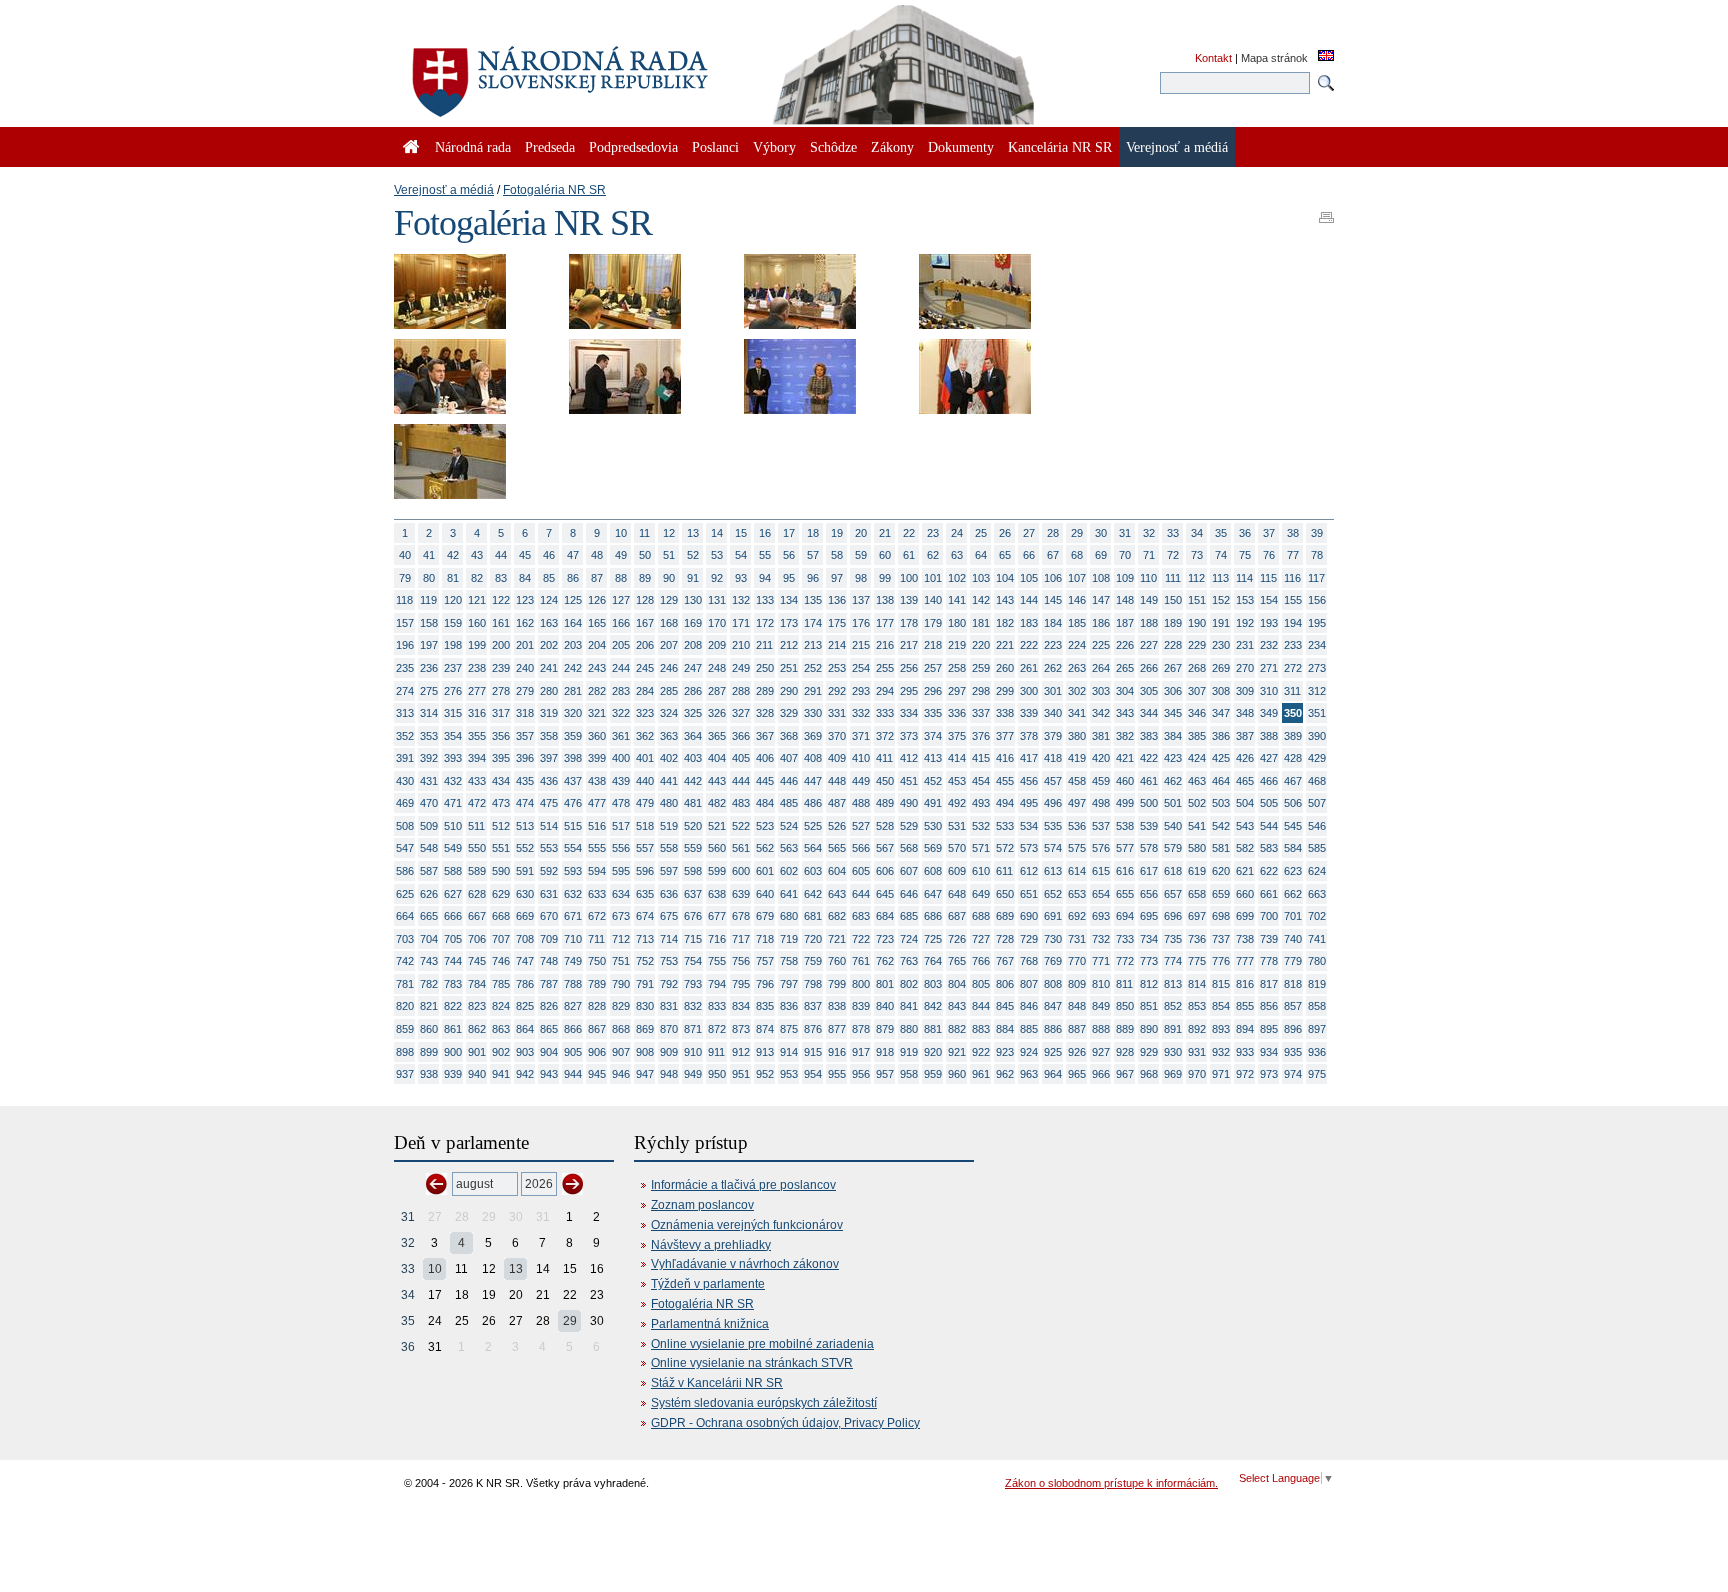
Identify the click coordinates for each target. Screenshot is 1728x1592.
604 (837, 871)
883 (981, 1029)
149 (1149, 600)
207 (669, 645)
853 (1197, 1006)
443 (717, 781)
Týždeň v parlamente (708, 1284)
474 (525, 803)
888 (1101, 1029)
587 (429, 871)
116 (1292, 578)
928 (1125, 1052)
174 (813, 623)
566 (861, 848)
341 (1077, 713)
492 (957, 803)
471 (453, 803)
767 (1005, 961)
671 (573, 916)
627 (453, 894)
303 (1101, 691)
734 (1149, 939)
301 (1053, 691)
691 (1053, 916)
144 (1029, 600)
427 (1269, 758)
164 (573, 623)
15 (741, 533)
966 (1101, 1074)
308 (1221, 691)
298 (981, 691)
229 (1197, 645)
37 (1269, 533)
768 (1029, 961)
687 (957, 916)
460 (1125, 781)
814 (1197, 984)
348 (1245, 713)
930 (1173, 1052)
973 (1269, 1074)
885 (1029, 1029)
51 (669, 555)
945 (597, 1074)
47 (573, 555)
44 (501, 555)
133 (765, 600)
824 (501, 1006)
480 (669, 803)
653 (1077, 894)
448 (837, 781)
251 (789, 668)
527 (861, 826)
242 (573, 668)
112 (1196, 578)
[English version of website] (1326, 57)
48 (597, 555)
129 (669, 600)
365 (717, 736)
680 (789, 916)
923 (1005, 1052)
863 (501, 1029)
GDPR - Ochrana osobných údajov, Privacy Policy (785, 1423)
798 (813, 984)
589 (477, 871)
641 (789, 894)
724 (909, 939)
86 (573, 578)
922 (981, 1052)
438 (597, 781)
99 (885, 578)
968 (1149, 1074)
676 (693, 916)
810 (1101, 984)
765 (957, 961)
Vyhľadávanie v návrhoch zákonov (745, 1264)
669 (525, 916)
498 (1101, 803)
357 (525, 736)
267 (1173, 668)
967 (1125, 1074)
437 (573, 781)
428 (1293, 758)
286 (693, 691)
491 (933, 803)
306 (1173, 691)
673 (621, 916)
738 (1245, 939)
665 (429, 916)
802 (909, 984)
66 (1029, 555)
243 (597, 668)
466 (1269, 781)
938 (429, 1074)
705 (453, 939)
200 (501, 645)
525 (813, 826)
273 (1317, 668)
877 (837, 1029)
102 (957, 578)
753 (669, 961)
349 (1269, 713)
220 (981, 645)
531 (957, 826)
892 (1197, 1029)
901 (477, 1052)
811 (1124, 984)
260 (1005, 668)
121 (477, 600)
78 (1317, 555)
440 (645, 781)
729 (1029, 939)
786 (525, 984)
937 (405, 1074)
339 (1029, 713)
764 (933, 961)
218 (933, 645)
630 (525, 894)
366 (741, 736)
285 (669, 691)
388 (1269, 736)
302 (1077, 691)
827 (573, 1006)
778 (1269, 961)
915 (813, 1052)
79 (405, 578)
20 (861, 533)
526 (837, 826)
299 (1005, 691)
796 (765, 984)
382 (1125, 736)
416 (1005, 758)
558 (669, 848)
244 (621, 668)
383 (1149, 736)
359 (573, 736)
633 (597, 894)
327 (741, 713)
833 (717, 1006)
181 (981, 623)
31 (1125, 533)
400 (621, 758)
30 (1101, 533)
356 (501, 736)
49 (621, 555)
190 (1197, 623)
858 (1317, 1006)
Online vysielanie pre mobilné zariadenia (762, 1344)
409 (837, 758)
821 (429, 1006)
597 (669, 871)
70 (1125, 555)
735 (1173, 939)
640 (765, 894)
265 (1125, 668)
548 (429, 848)
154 (1269, 600)
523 (765, 826)
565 (837, 848)
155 (1293, 600)
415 (981, 758)
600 (741, 871)
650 (1005, 894)
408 (813, 758)
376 (981, 736)
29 (1077, 533)
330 (813, 713)
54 (741, 555)
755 (717, 961)
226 (1125, 645)
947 (645, 1074)
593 (573, 871)
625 (405, 894)
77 (1293, 555)
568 (909, 848)
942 (525, 1074)
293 (861, 691)
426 (1245, 758)
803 (933, 984)
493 (981, 803)
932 (1221, 1052)
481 (693, 803)
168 (669, 623)
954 (813, 1074)
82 (477, 578)
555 (597, 848)
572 (1005, 848)
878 (861, 1029)
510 (453, 826)
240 (525, 668)
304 (1125, 691)
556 (621, 848)
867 (597, 1029)
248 (717, 668)
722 (861, 939)
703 (405, 939)
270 (1245, 668)
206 (645, 645)
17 (789, 533)
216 (885, 645)
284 (645, 691)
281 (573, 691)
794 (717, 984)
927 (1101, 1052)
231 (1245, 645)
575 (1077, 848)
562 (765, 848)
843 (957, 1006)
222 (1029, 645)
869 (645, 1029)
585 (1317, 848)
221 (1005, 645)
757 (765, 961)
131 (717, 600)
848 (1077, 1006)
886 (1053, 1029)
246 (669, 668)
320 (573, 713)
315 (453, 713)
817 (1269, 984)
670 (549, 916)
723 (885, 939)
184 (1053, 623)
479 (645, 803)
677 (717, 916)
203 (573, 645)
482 (717, 803)
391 (405, 758)
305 (1149, 691)
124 (549, 600)
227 (1149, 645)
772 (1125, 961)
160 (477, 623)
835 (765, 1006)
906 (597, 1052)
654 (1101, 894)
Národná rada (473, 147)
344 (1149, 713)
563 (789, 848)
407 (789, 758)
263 (1077, 668)
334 (909, 713)
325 (693, 713)
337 (981, 713)
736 (1197, 939)
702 (1317, 916)
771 (1101, 961)
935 (1293, 1052)
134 (789, 600)
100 (909, 578)
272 (1293, 668)
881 (933, 1029)
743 (429, 961)
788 (573, 984)
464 (1221, 781)
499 (1125, 803)
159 (453, 623)
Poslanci (715, 147)
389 (1293, 736)
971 (1221, 1074)
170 (717, 623)
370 (837, 736)
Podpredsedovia (633, 147)
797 (789, 984)
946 (621, 1074)
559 (693, 848)
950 (717, 1074)
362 (645, 736)
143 (1005, 600)
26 (1005, 533)
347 (1221, 713)
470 (429, 803)
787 (549, 984)
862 (477, 1029)
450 (885, 781)
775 (1197, 961)
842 (933, 1006)
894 (1245, 1029)
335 (933, 713)
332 (861, 713)
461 (1149, 781)
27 (1029, 533)
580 (1197, 848)
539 (1149, 826)
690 (1029, 916)
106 (1053, 578)
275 (429, 691)
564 (813, 848)
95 (789, 578)
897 (1317, 1029)
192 (1245, 623)
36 (1245, 533)
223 (1053, 645)
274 (405, 691)
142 (981, 600)
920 (933, 1052)
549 (453, 848)
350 (1293, 713)
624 (1317, 871)
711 (596, 939)
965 (1077, 1074)
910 (693, 1052)
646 (909, 894)
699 (1245, 916)
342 (1101, 713)
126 (597, 600)
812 (1149, 984)
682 (837, 916)
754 (693, 961)
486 (813, 803)
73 (1197, 555)
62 (933, 555)
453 (957, 781)
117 (1316, 578)
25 (981, 533)
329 (789, 713)
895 (1269, 1029)
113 (1220, 578)
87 (597, 578)
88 (621, 578)
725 (933, 939)
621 (1245, 871)
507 (1317, 803)
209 (717, 645)
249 (741, 668)
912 (741, 1052)
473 (501, 803)
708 (525, 939)
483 (741, 803)
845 (1005, 1006)
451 (909, 781)
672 (597, 916)
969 (1173, 1074)
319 (549, 713)
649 (981, 894)
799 (837, 984)
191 (1221, 623)
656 (1149, 894)
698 (1221, 916)
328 (765, 713)
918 (885, 1052)
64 (981, 555)
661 (1269, 894)
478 (621, 803)
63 (957, 555)
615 (1101, 871)
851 (1149, 1006)
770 (1077, 961)
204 (597, 645)
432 (453, 781)
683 (861, 916)
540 (1173, 826)
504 (1245, 803)
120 (453, 600)
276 (453, 691)
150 (1173, 600)
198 (453, 645)
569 (933, 848)
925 (1053, 1052)
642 (813, 894)
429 (1317, 758)
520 (693, 826)
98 (861, 578)
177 (885, 623)
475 (549, 803)
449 (861, 781)
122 (501, 600)
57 (813, 555)
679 (765, 916)
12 (669, 533)
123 (525, 600)
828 (597, 1006)
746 (501, 961)
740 (1293, 939)
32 (1149, 533)
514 (549, 826)
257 (933, 668)
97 (837, 578)
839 (861, 1006)
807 (1029, 984)
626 (429, 894)
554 (573, 848)
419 (1077, 758)
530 (933, 826)
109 (1125, 578)
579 (1173, 848)
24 (957, 533)
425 (1221, 758)
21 (885, 533)
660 (1245, 894)
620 (1221, 871)
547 (405, 848)
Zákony (892, 147)
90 (669, 578)
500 (1149, 803)
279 (525, 691)
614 (1077, 871)
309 (1245, 691)
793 (693, 984)
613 (1053, 871)
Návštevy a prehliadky (711, 1245)
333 (885, 713)
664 (405, 916)
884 (1005, 1029)
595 (621, 871)
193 (1269, 623)
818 (1293, 984)
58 (837, 555)
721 (837, 939)
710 (573, 939)
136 (837, 600)
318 (525, 713)
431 (429, 781)
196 (405, 645)
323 (645, 713)
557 (645, 848)
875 (789, 1029)
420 (1101, 758)
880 (909, 1029)
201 (525, 645)
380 (1077, 736)
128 (645, 600)
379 (1053, 736)
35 (1221, 533)
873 (741, 1029)
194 (1293, 623)
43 (477, 555)
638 (717, 894)
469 (405, 803)
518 (645, 826)
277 (477, 691)
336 (957, 713)
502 (1197, 803)
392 (429, 758)
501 (1173, 803)
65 (1005, 555)
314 (429, 713)
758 (789, 961)
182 (1005, 623)
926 (1077, 1052)
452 (933, 781)
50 (645, 555)
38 (1293, 533)
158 (429, 623)
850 (1125, 1006)
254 (861, 668)
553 (549, 848)
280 (549, 691)
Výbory (774, 147)
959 (933, 1074)
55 (765, 555)
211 (764, 645)
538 (1125, 826)
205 (621, 645)
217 (909, 645)
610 (981, 871)
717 (741, 939)
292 (837, 691)
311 (1292, 691)
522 (741, 826)
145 (1053, 600)
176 (861, 623)
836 (789, 1006)
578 (1149, 848)
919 (909, 1052)
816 (1245, 984)
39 (1317, 533)
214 (837, 645)
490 (909, 803)
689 (1005, 916)
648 (957, 894)
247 (693, 668)
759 (813, 961)
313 (405, 713)
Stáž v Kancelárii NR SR (717, 1383)
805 (981, 984)
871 (693, 1029)
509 (429, 826)
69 (1101, 555)
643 (837, 894)
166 (621, 623)
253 (837, 668)
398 (573, 758)
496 (1053, 803)
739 (1269, 939)
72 (1173, 555)
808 (1053, 984)
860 (429, 1029)
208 (693, 645)
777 (1245, 961)
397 (549, 758)
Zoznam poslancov (702, 1205)
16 (765, 533)
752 (645, 961)
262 (1053, 668)
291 (813, 691)
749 (573, 961)
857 (1293, 1006)
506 (1293, 803)
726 (957, 939)
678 (741, 916)
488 (861, 803)
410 (861, 758)
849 (1101, 1006)
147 (1101, 600)
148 (1125, 600)
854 (1221, 1006)
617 (1149, 871)
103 (981, 578)
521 (717, 826)
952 (765, 1074)
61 (909, 555)
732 (1101, 939)
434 (501, 781)
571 (981, 848)
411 (884, 758)
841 (909, 1006)
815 (1221, 984)
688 (981, 916)
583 (1269, 848)
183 (1029, 623)
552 (525, 848)
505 (1269, 803)
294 (885, 691)
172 (765, 623)
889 (1125, 1029)
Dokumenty (961, 147)
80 (429, 578)
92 (717, 578)
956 (861, 1074)
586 (405, 871)
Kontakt (1213, 58)
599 (717, 871)
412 (909, 758)
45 (525, 555)
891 (1173, 1029)
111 (1173, 578)
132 (741, 600)
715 (693, 939)
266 (1149, 668)
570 (957, 848)
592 (549, 871)
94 (765, 578)
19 (837, 533)
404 (717, 758)
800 (861, 984)
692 (1077, 916)
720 (813, 939)
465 (1245, 781)
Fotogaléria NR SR (554, 190)
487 (837, 803)
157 (405, 623)
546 (1317, 826)
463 (1197, 781)
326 (717, 713)
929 (1149, 1052)
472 (477, 803)
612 (1029, 871)
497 (1077, 803)
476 (573, 803)
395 (501, 758)
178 (909, 623)
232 (1269, 645)
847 (1053, 1006)
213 (813, 645)
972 (1245, 1074)
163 (549, 623)
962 (1005, 1074)
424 (1197, 758)
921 (957, 1052)
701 (1293, 916)
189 (1173, 623)
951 (741, 1074)
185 (1077, 623)
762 (885, 961)
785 (501, 984)
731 (1077, 939)
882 (957, 1029)
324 (669, 713)
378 (1029, 736)
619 (1197, 871)
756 (741, 961)
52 (693, 555)
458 (1077, 781)
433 (477, 781)
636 (669, 894)
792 (669, 984)
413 (933, 758)
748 (549, 961)
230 (1221, 645)
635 (645, 894)
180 (957, 623)
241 (549, 668)
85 (549, 578)
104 (1005, 578)
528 (885, 826)
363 (669, 736)
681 (813, 916)
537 (1101, 826)
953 (789, 1074)
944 (573, 1074)
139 (909, 600)
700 (1269, 916)
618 (1173, 871)
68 (1077, 555)
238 (477, 668)
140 (933, 600)
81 (453, 578)
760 (837, 961)
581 (1221, 848)
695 (1149, 916)
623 (1293, 871)
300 (1029, 691)
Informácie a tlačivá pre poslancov (743, 1185)
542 (1221, 826)
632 (573, 894)
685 (909, 916)
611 (1004, 871)
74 (1221, 555)
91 (693, 578)
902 (501, 1052)
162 (525, 623)
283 (621, 691)
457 (1053, 781)
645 (885, 894)
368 (789, 736)
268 (1197, 668)
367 (765, 736)
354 (453, 736)
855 (1245, 1006)
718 (765, 939)
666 (453, 916)
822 (453, 1006)
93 (741, 578)
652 (1053, 894)
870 (669, 1029)
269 (1221, 668)
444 (741, 781)
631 (549, 894)
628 (477, 894)
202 (549, 645)
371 (861, 736)
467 (1293, 781)
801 (885, 984)
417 (1029, 758)
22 (909, 533)
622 (1269, 871)
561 (741, 848)
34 (1197, 533)
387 (1245, 736)
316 (477, 713)
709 (549, 939)
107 (1077, 578)
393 (453, 758)
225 (1101, 645)
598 (693, 871)
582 (1245, 848)
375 (957, 736)
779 (1293, 961)
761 (861, 961)
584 (1293, 848)
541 (1197, 826)
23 (933, 533)
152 (1221, 600)
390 (1317, 736)
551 (501, 848)
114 (1244, 578)
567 (885, 848)
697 (1197, 916)
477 (597, 803)
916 (837, 1052)
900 (453, 1052)
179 (933, 623)
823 (477, 1006)
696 (1173, 916)
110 (1148, 578)
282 (597, 691)
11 (644, 533)
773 (1149, 961)
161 (501, 623)
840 (885, 1006)
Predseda (550, 147)
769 (1053, 961)
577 (1125, 848)
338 (1005, 713)
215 (861, 645)
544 (1269, 826)
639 (741, 894)
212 (789, 645)
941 (501, 1074)
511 (476, 826)
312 (1317, 691)
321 (597, 713)
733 (1125, 939)
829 (621, 1006)
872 (717, 1029)
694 (1125, 916)
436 (549, 781)
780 (1317, 961)
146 (1077, 600)
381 (1101, 736)
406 (765, 758)
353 (429, 736)
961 (981, 1074)
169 (693, 623)
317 (501, 713)
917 (861, 1052)
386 (1221, 736)
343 (1125, 713)
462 (1173, 781)
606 (885, 871)
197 (429, 645)
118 (404, 600)
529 (909, 826)
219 (957, 645)
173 (789, 623)
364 (693, 736)
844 (981, 1006)
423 (1173, 758)
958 (909, 1074)
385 (1197, 736)
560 (717, 848)
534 (1029, 826)
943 (549, 1074)
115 (1268, 578)
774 (1173, 961)
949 (693, 1074)
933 (1245, 1052)
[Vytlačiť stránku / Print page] (1326, 211)
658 (1197, 894)
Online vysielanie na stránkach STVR (752, 1363)
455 (1005, 781)
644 (861, 894)
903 (525, 1052)
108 (1101, 578)
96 (813, 578)
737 (1221, 939)
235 (405, 668)
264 (1101, 668)
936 (1317, 1052)
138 (885, 600)
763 (909, 961)
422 (1149, 758)
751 (621, 961)
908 (645, 1052)
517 (621, 826)
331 (837, 713)
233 (1293, 645)
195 (1317, 623)
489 (885, 803)
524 (789, 826)
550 (477, 848)
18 (813, 533)
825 (525, 1006)
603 (813, 871)
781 (405, 984)
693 (1101, 916)
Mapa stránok (1274, 58)
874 (765, 1029)
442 (693, 781)
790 (621, 984)
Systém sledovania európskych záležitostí (764, 1403)
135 (813, 600)
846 (1029, 1006)
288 (741, 691)
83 (501, 578)
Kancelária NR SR (1060, 147)
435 (525, 781)
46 (549, 555)
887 (1077, 1029)
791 (645, 984)
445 (765, 781)
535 (1053, 826)
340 (1053, 713)
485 (789, 803)
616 (1125, 871)
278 (501, 691)
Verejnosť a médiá (444, 190)
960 (957, 1074)
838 (837, 1006)
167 (645, 623)
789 (597, 984)
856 (1269, 1006)
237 (453, 668)
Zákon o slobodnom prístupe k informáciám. (1111, 1483)
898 (405, 1052)
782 (429, 984)
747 (525, 961)
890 (1149, 1029)
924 (1029, 1052)
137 (861, 600)
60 (885, 555)
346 (1197, 713)
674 (645, 916)
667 (477, 916)
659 (1221, 894)
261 (1029, 668)
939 (453, 1074)
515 (573, 826)
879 (885, 1029)
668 (501, 916)
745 (477, 961)
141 (957, 600)
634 (621, 894)
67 (1053, 555)
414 (957, 758)
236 (429, 668)
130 (693, 600)
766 (981, 961)
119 (428, 600)
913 (765, 1052)
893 (1221, 1029)
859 (405, 1029)
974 (1293, 1074)
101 (933, 578)
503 (1221, 803)
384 (1173, 736)
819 (1317, 984)
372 (885, 736)
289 (765, 691)
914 (789, 1052)
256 (909, 668)
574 (1053, 848)
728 (1005, 939)
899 (429, 1052)
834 (741, 1006)
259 (981, 668)
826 (549, 1006)
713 (645, 939)
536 (1077, 826)
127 (621, 600)
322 (621, 713)
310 (1269, 691)
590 (501, 871)
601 (765, 871)
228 (1173, 645)
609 (957, 871)
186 (1101, 623)
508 (405, 826)
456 (1029, 781)
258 (957, 668)
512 (501, 826)
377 (1005, 736)
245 (645, 668)
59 (861, 555)
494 (1005, 803)
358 (549, 736)
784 (477, 984)
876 (813, 1029)
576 (1101, 848)
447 (813, 781)
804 (957, 984)
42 (453, 555)
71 (1149, 555)
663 (1317, 894)
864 (525, 1029)
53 (717, 555)
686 (933, 916)
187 (1125, 623)
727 (981, 939)
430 (405, 781)
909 (669, 1052)
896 (1293, 1029)
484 (765, 803)
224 (1077, 645)
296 (933, 691)
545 (1293, 826)
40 (405, 555)
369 (813, 736)
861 (453, 1029)
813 (1173, 984)
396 (525, 758)
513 (525, 826)
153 (1245, 600)
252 (813, 668)
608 (933, 871)
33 (1173, 533)
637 (693, 894)
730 (1053, 939)
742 (405, 961)
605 (861, 871)
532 (981, 826)
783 (453, 984)
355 (477, 736)
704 (429, 939)
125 (573, 600)
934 (1269, 1052)
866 (573, 1029)
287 (717, 691)
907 (621, 1052)
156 (1317, 600)
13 (693, 533)
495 (1029, 803)
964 (1053, 1074)
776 (1221, 961)
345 (1173, 713)
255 (885, 668)
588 (453, 871)
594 (597, 871)
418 (1053, 758)
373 (909, 736)
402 (669, 758)
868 (621, 1029)
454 (981, 781)
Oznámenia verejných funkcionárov (747, 1225)
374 (933, 736)
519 (669, 826)
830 (645, 1006)
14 (717, 533)
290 (789, 691)
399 (597, 758)
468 (1317, 781)
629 (501, 894)
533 (1005, 826)
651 (1029, 894)
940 (477, 1074)
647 (933, 894)
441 (669, 781)
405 (741, 758)
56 (789, 555)
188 (1149, 623)
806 (1005, 984)
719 (789, 939)
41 (429, 555)
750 (597, 961)
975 (1317, 1074)
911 (716, 1052)
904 (549, 1052)
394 (477, 758)
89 (645, 578)
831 (669, 1006)
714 (669, 939)
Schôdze (833, 147)
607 (909, 871)
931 (1197, 1052)
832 (693, 1006)
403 (693, 758)
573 (1029, 848)
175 (837, 623)
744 (453, 961)
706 (477, 939)
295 (909, 691)
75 (1245, 555)
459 (1101, 781)
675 (669, 916)
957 (885, 1074)
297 (957, 691)
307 (1197, 691)
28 (1053, 533)
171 (741, 623)
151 (1197, 600)
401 (645, 758)
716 (717, 939)
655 (1125, 894)
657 (1173, 894)
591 (525, 871)
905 (573, 1052)
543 (1245, 826)
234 (1317, 645)
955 (837, 1074)
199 (477, 645)
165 (597, 623)
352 (405, 736)
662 (1293, 894)
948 (669, 1074)
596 (645, 871)
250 (765, 668)
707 (501, 939)
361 (621, 736)
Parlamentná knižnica (710, 1324)
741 (1317, 939)
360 (597, 736)
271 (1269, 668)
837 (813, 1006)
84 (525, 578)
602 (789, 871)
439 (621, 781)
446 (789, 781)
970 (1197, 1074)
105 (1029, 578)
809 (1077, 984)
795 (741, 984)
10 (621, 533)
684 (885, 916)
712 (621, 939)
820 (405, 1006)
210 (741, 645)
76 (1269, 555)
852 (1173, 1006)
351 (1317, 713)
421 (1125, 758)
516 (597, 826)
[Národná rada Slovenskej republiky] (624, 70)
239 (501, 668)
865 (549, 1029)
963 (1029, 1074)
